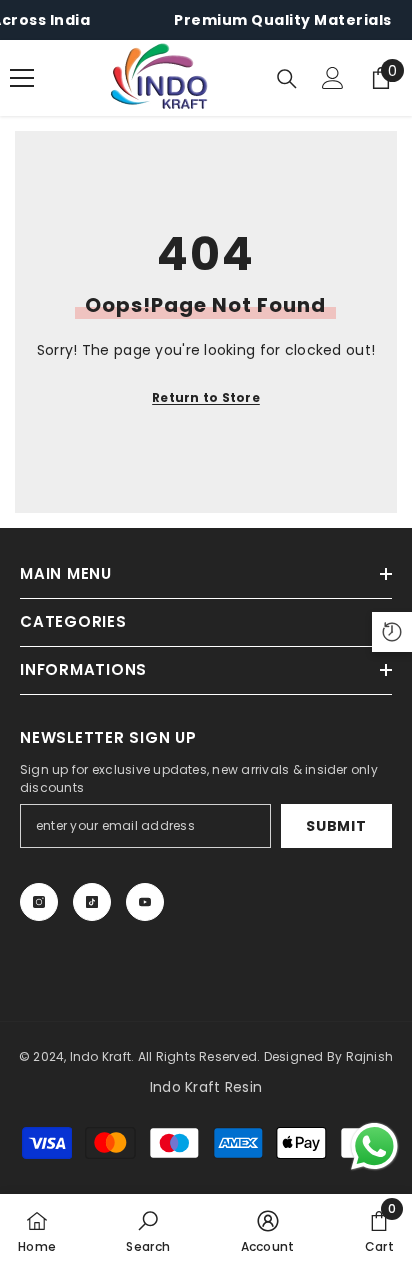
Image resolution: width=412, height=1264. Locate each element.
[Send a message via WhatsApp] (374, 1146)
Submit (336, 826)
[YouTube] (145, 902)
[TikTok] (92, 902)
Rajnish (370, 1056)
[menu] (22, 78)
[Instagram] (39, 902)
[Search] (287, 79)
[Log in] (333, 78)
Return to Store (206, 397)
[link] (148, 1229)
